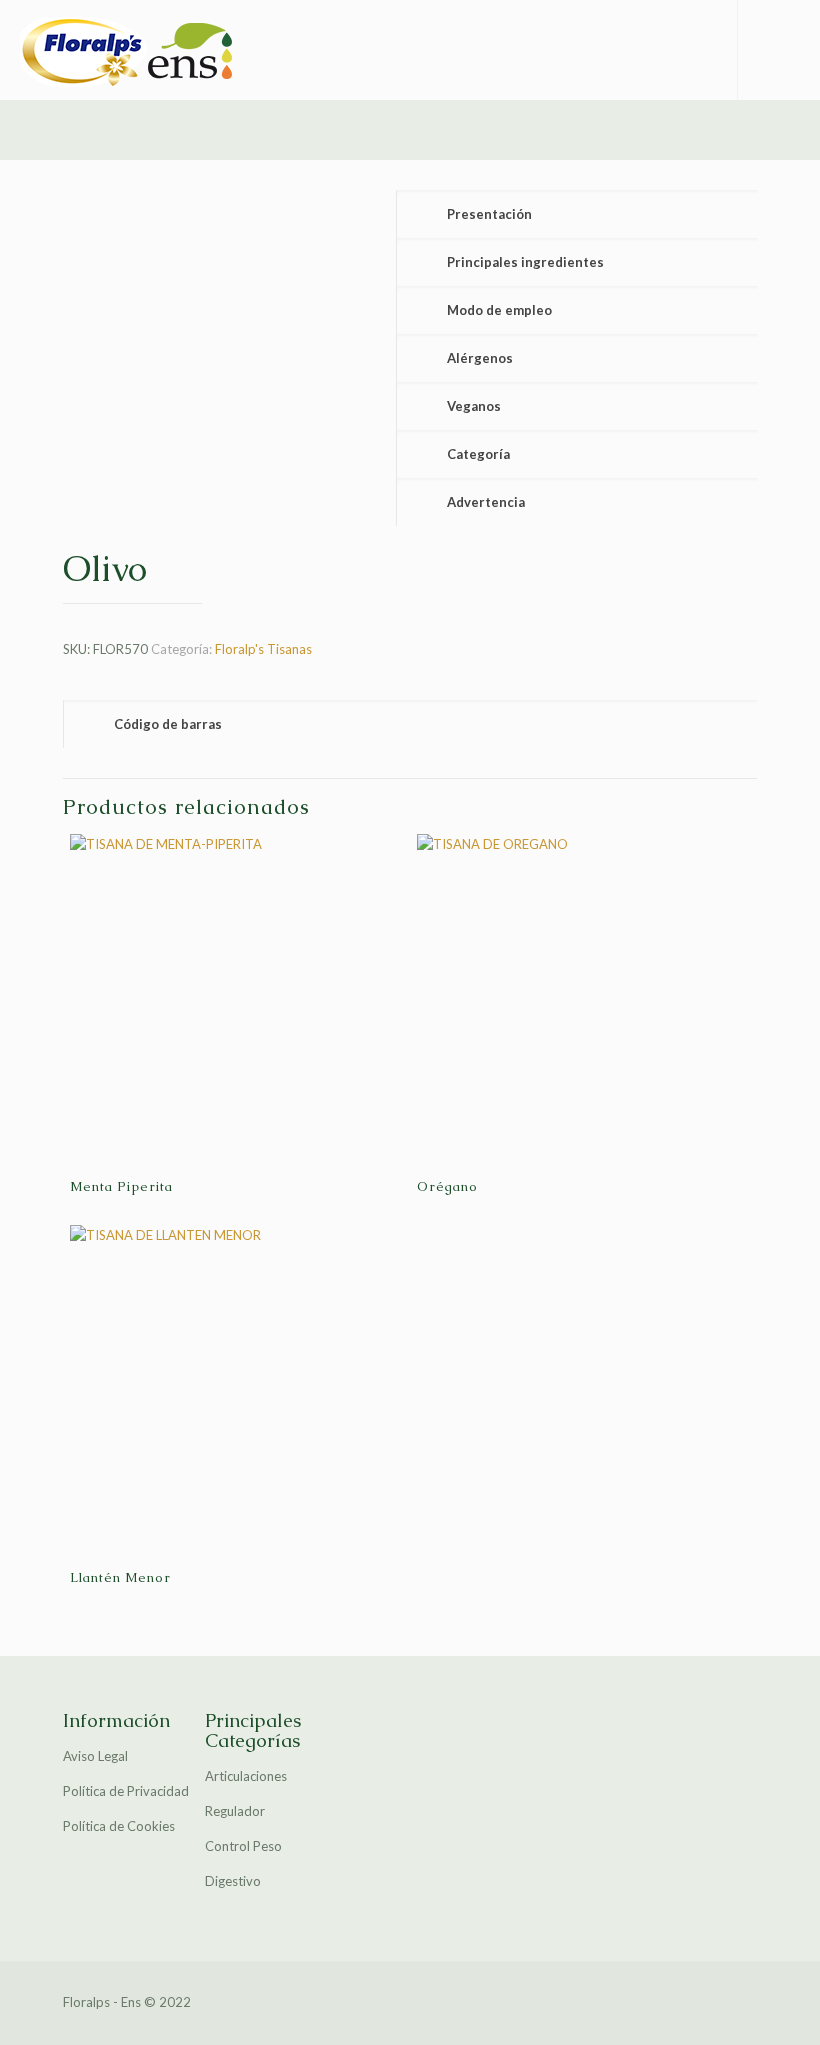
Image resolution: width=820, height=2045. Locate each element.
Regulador (235, 1811)
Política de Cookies (119, 1826)
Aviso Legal (95, 1756)
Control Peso (243, 1846)
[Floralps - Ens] (135, 50)
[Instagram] (684, 2001)
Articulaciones (246, 1776)
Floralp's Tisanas (263, 649)
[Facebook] (657, 2001)
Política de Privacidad (126, 1791)
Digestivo (233, 1881)
